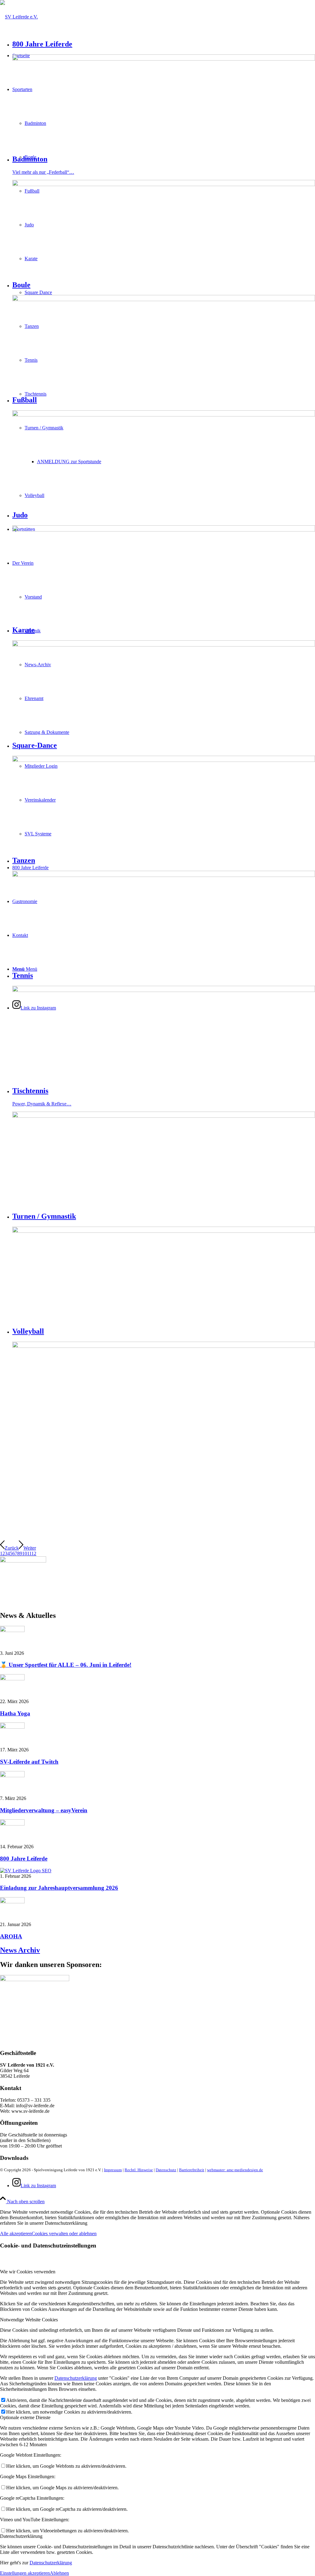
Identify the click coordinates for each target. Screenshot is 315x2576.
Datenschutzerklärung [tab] (21, 2536)
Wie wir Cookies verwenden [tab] (28, 2272)
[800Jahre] (23, 1561)
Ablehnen (59, 2573)
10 (25, 1553)
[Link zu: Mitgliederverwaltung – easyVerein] (12, 1776)
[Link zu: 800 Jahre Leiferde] (12, 1824)
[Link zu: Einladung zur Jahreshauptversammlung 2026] (26, 1871)
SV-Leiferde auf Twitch (29, 1762)
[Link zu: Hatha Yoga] (12, 1679)
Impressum (113, 2170)
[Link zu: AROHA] (12, 1902)
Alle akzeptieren (16, 2234)
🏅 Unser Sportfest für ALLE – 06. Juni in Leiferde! (66, 1665)
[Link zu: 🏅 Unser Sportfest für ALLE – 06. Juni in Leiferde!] (12, 1630)
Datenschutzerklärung (76, 2378)
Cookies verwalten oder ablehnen (64, 2234)
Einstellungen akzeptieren (25, 2573)
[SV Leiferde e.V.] (19, 17)
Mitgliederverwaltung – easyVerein (44, 1810)
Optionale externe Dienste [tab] (25, 2417)
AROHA (11, 1936)
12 (34, 1553)
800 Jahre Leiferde (24, 1859)
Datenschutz (166, 2170)
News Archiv (20, 1950)
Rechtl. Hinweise (139, 2170)
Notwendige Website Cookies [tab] (29, 2320)
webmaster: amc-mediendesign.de (235, 2170)
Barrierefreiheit (192, 2170)
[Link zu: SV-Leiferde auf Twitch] (12, 1727)
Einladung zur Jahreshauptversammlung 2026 (59, 1888)
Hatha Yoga (15, 1713)
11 (29, 1553)
